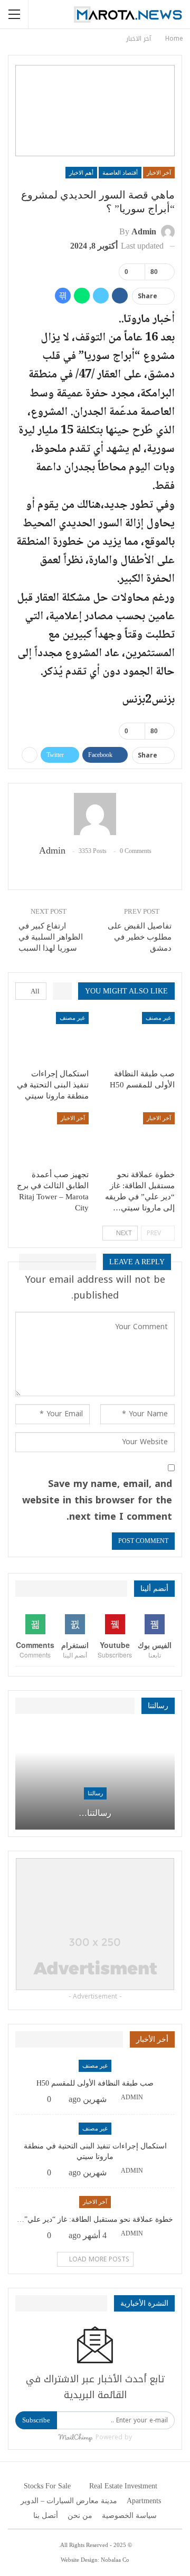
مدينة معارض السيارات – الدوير (69, 2501)
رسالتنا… (95, 1813)
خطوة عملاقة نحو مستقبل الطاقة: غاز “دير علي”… (95, 2219)
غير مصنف (158, 1018)
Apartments (144, 2501)
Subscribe (36, 2420)
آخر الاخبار (159, 173)
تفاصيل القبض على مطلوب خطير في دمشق (140, 937)
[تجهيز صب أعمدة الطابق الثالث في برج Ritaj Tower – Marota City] (52, 1138)
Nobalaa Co (115, 2560)
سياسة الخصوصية (129, 2516)
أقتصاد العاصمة (120, 173)
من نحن (80, 2516)
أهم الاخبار (81, 173)
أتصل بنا (46, 2516)
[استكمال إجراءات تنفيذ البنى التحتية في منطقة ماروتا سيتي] (52, 1038)
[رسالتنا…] (95, 1778)
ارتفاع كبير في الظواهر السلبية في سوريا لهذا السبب (51, 937)
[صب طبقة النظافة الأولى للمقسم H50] (138, 1038)
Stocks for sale (47, 2486)
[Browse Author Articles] (95, 814)
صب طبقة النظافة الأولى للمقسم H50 (95, 2083)
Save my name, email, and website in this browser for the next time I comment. (97, 1500)
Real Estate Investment (123, 2486)
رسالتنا (95, 1793)
